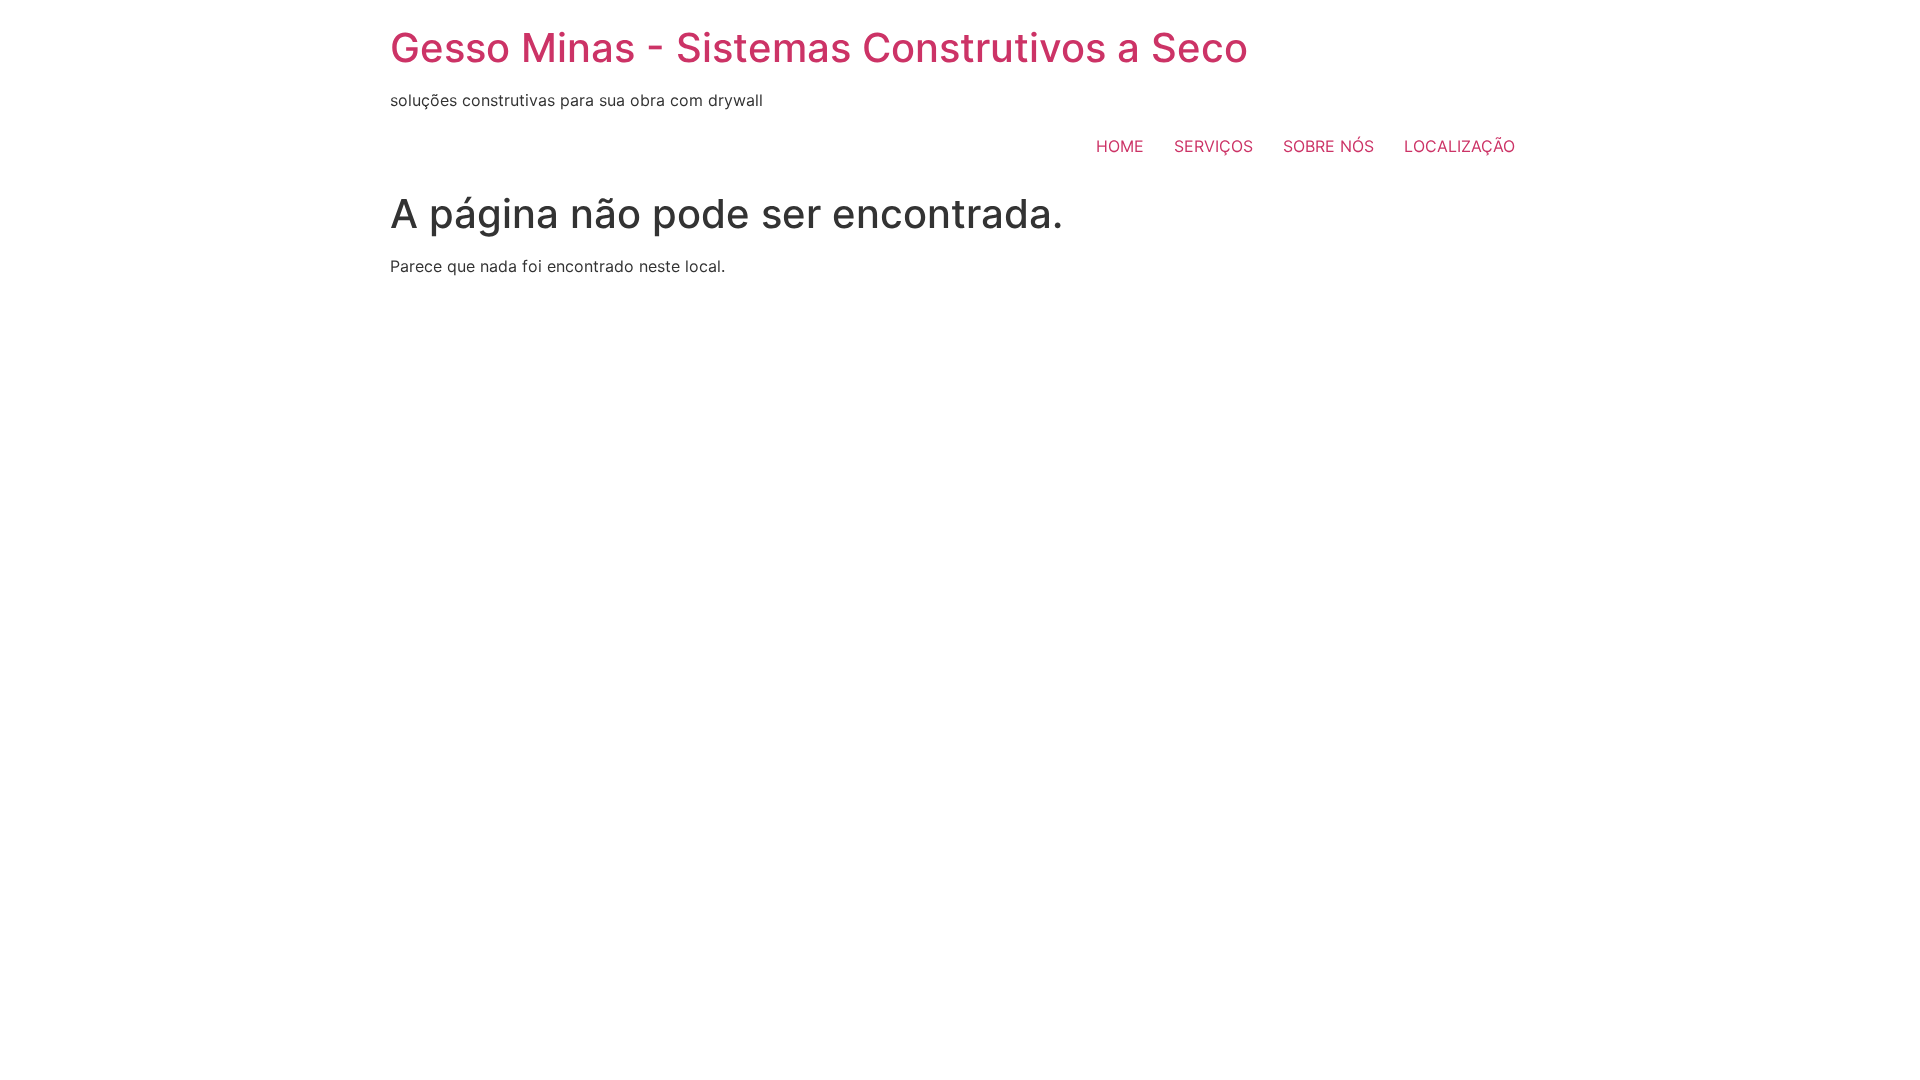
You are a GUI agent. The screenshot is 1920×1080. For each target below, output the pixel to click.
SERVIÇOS (1213, 146)
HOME (1120, 146)
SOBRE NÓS (1328, 146)
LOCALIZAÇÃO (1459, 146)
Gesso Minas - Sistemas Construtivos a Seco (819, 47)
